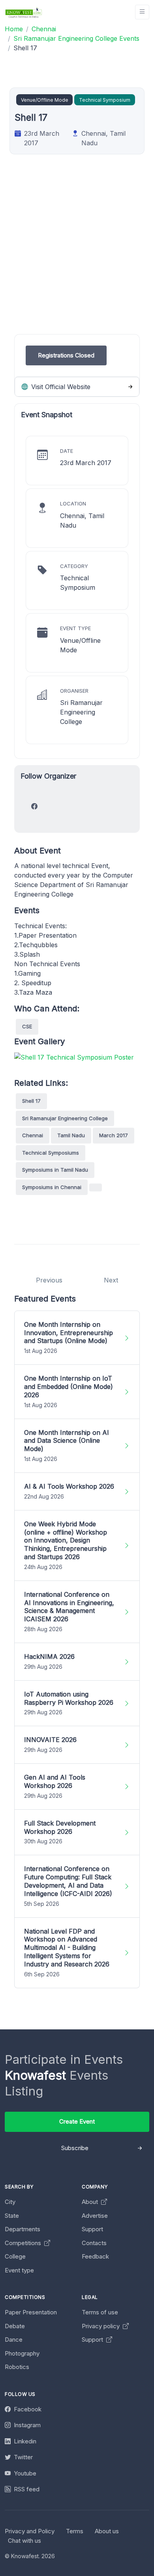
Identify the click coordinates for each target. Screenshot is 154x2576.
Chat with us (24, 2541)
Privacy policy (101, 2326)
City (10, 2202)
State (12, 2216)
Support (92, 2229)
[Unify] (24, 12)
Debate (15, 2326)
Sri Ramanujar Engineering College (65, 1118)
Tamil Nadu (71, 1135)
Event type (19, 2270)
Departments (23, 2229)
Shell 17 (31, 1101)
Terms (75, 2531)
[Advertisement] (77, 257)
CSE (27, 1026)
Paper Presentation (31, 2312)
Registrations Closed (66, 355)
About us (107, 2531)
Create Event (77, 2121)
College (15, 2256)
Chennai (33, 1135)
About (91, 2202)
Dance (14, 2339)
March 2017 (114, 1135)
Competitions (24, 2243)
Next (111, 1280)
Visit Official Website (60, 387)
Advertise (95, 2216)
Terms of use (100, 2312)
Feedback (95, 2256)
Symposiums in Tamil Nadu (55, 1170)
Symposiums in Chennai (52, 1187)
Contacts (94, 2243)
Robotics (17, 2367)
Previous (49, 1280)
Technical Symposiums (51, 1153)
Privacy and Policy (30, 2531)
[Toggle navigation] (142, 12)
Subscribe (75, 2148)
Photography (22, 2353)
